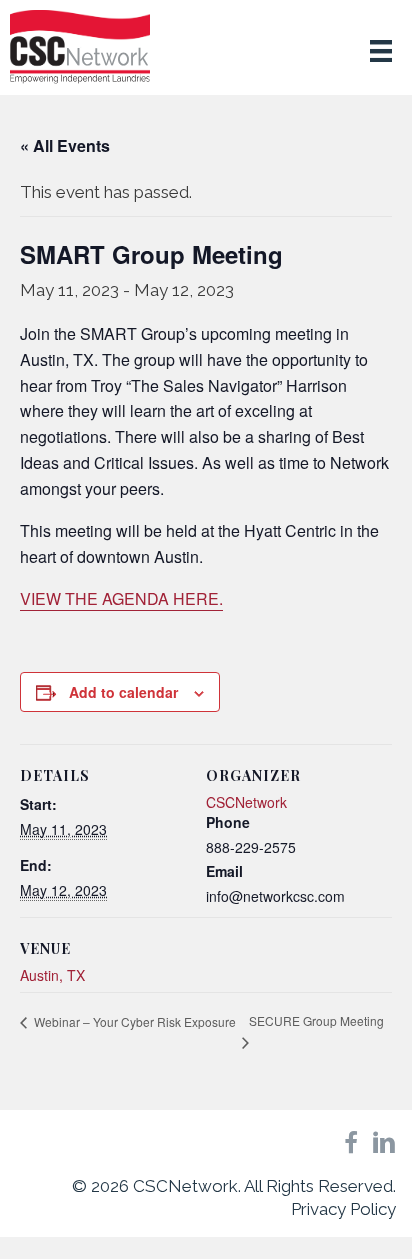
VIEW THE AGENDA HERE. (121, 598)
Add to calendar (123, 692)
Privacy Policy (343, 1209)
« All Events (65, 145)
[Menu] (381, 50)
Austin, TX (52, 975)
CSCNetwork (246, 802)
